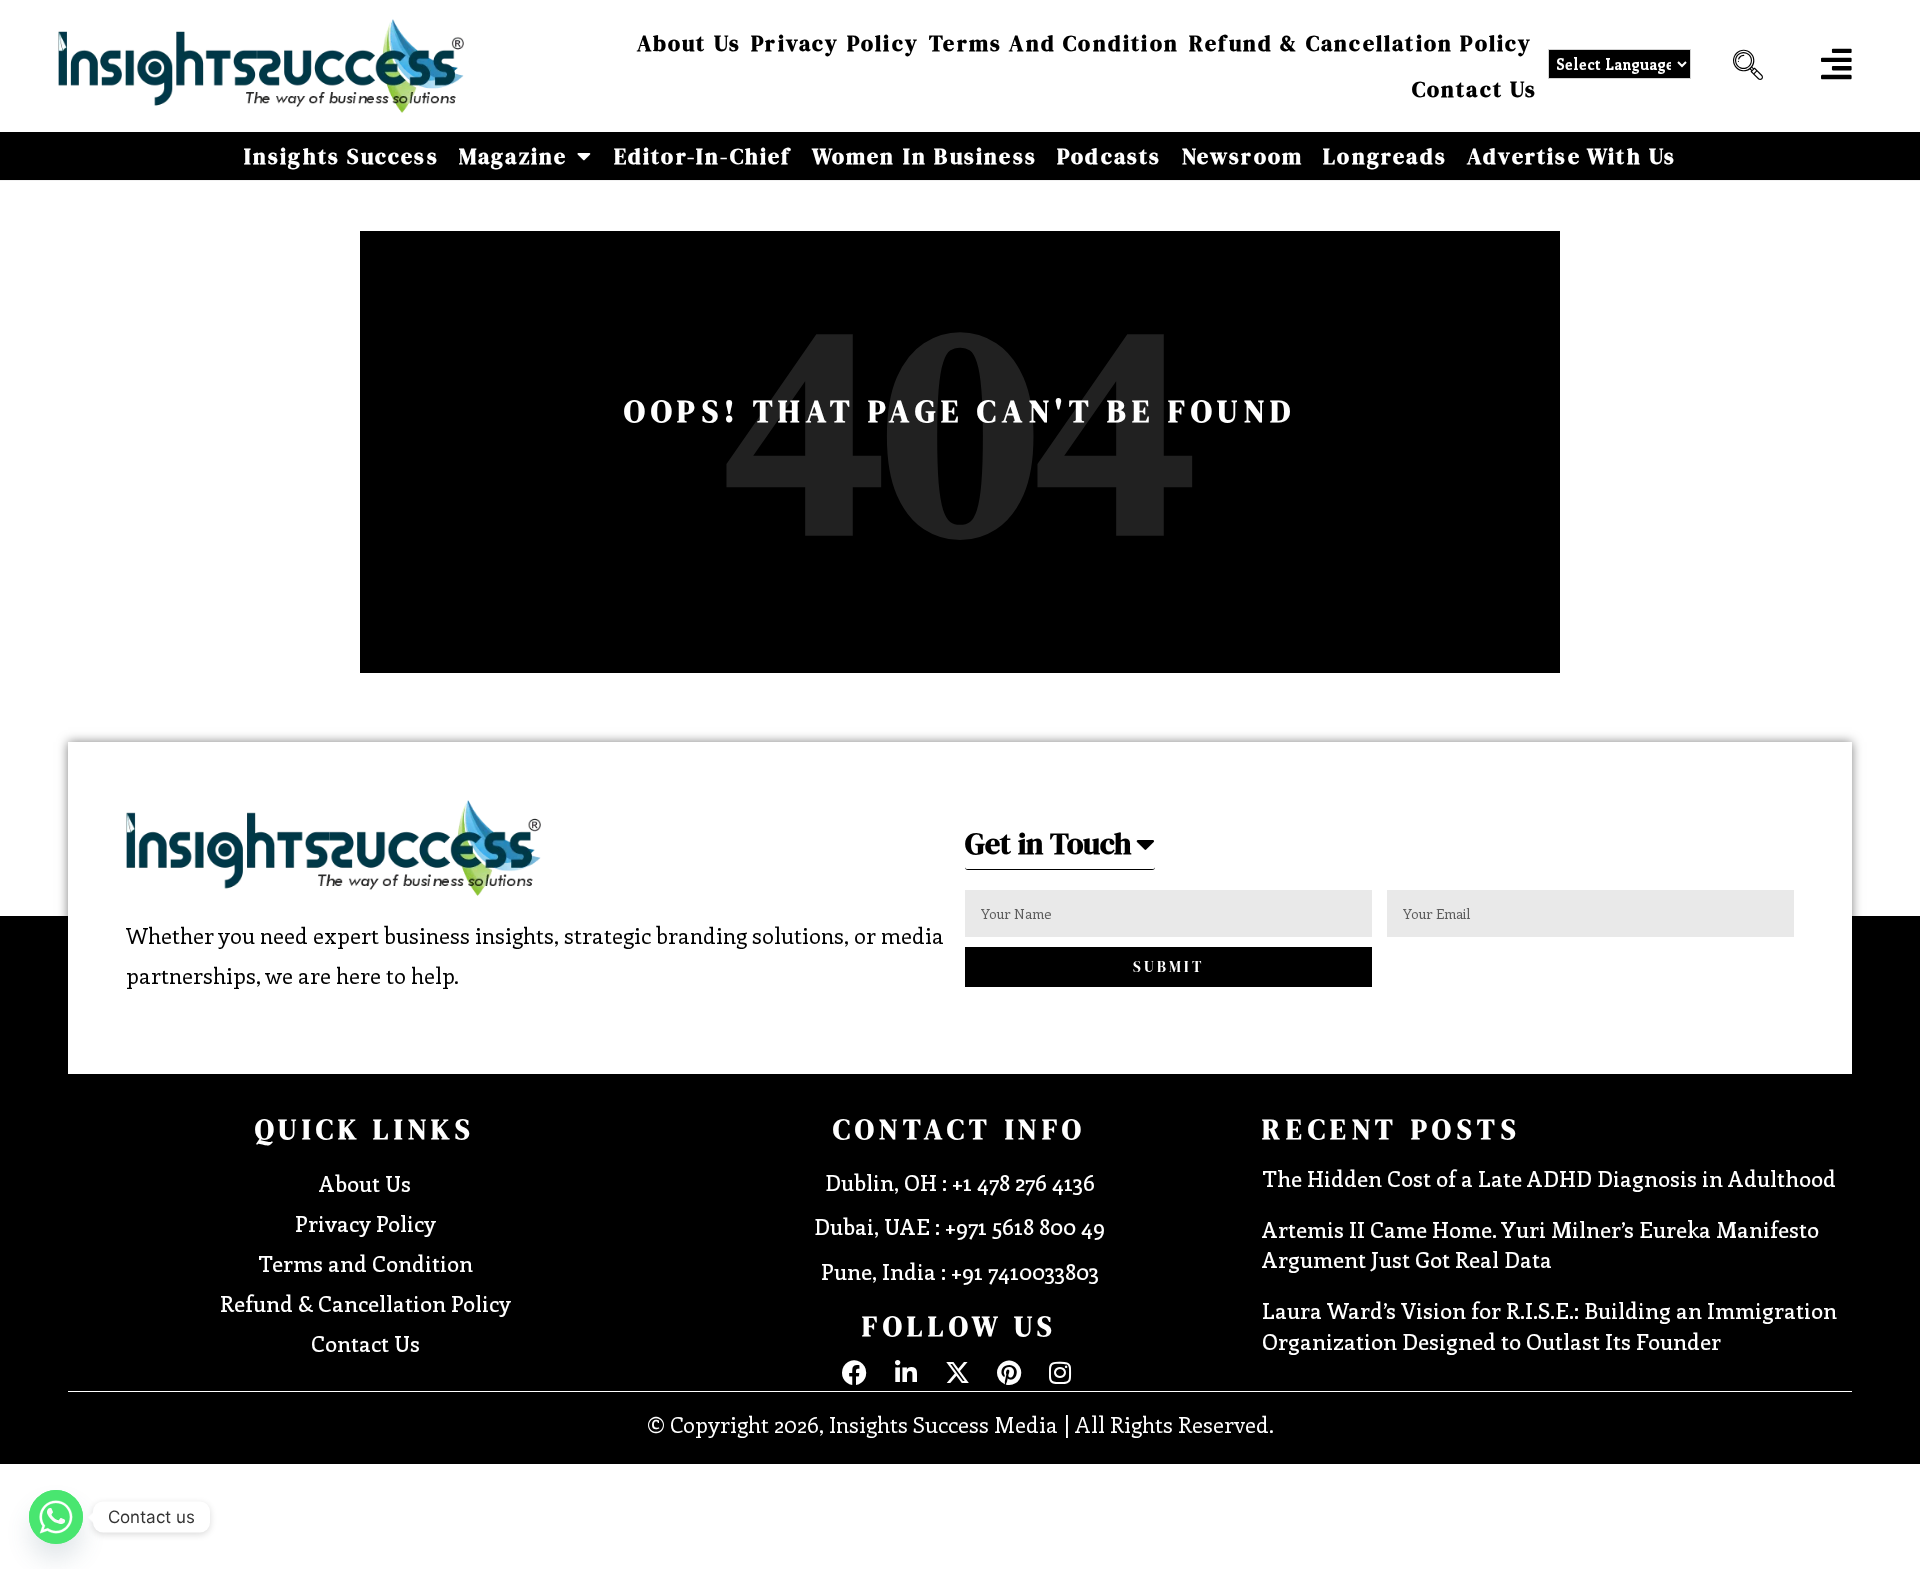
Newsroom (1243, 156)
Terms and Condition (1054, 43)
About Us (689, 43)
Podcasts (1109, 156)
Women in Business (924, 156)
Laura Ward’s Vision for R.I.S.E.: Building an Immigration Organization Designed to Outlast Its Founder (1549, 1325)
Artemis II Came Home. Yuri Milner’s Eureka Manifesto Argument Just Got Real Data (1540, 1244)
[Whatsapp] (56, 1517)
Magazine (513, 156)
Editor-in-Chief (703, 156)
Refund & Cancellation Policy (1361, 43)
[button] (1743, 66)
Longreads (1385, 156)
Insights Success (341, 156)
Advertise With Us (1571, 156)
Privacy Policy (835, 43)
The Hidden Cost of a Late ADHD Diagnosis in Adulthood (1549, 1178)
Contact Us (1475, 89)
